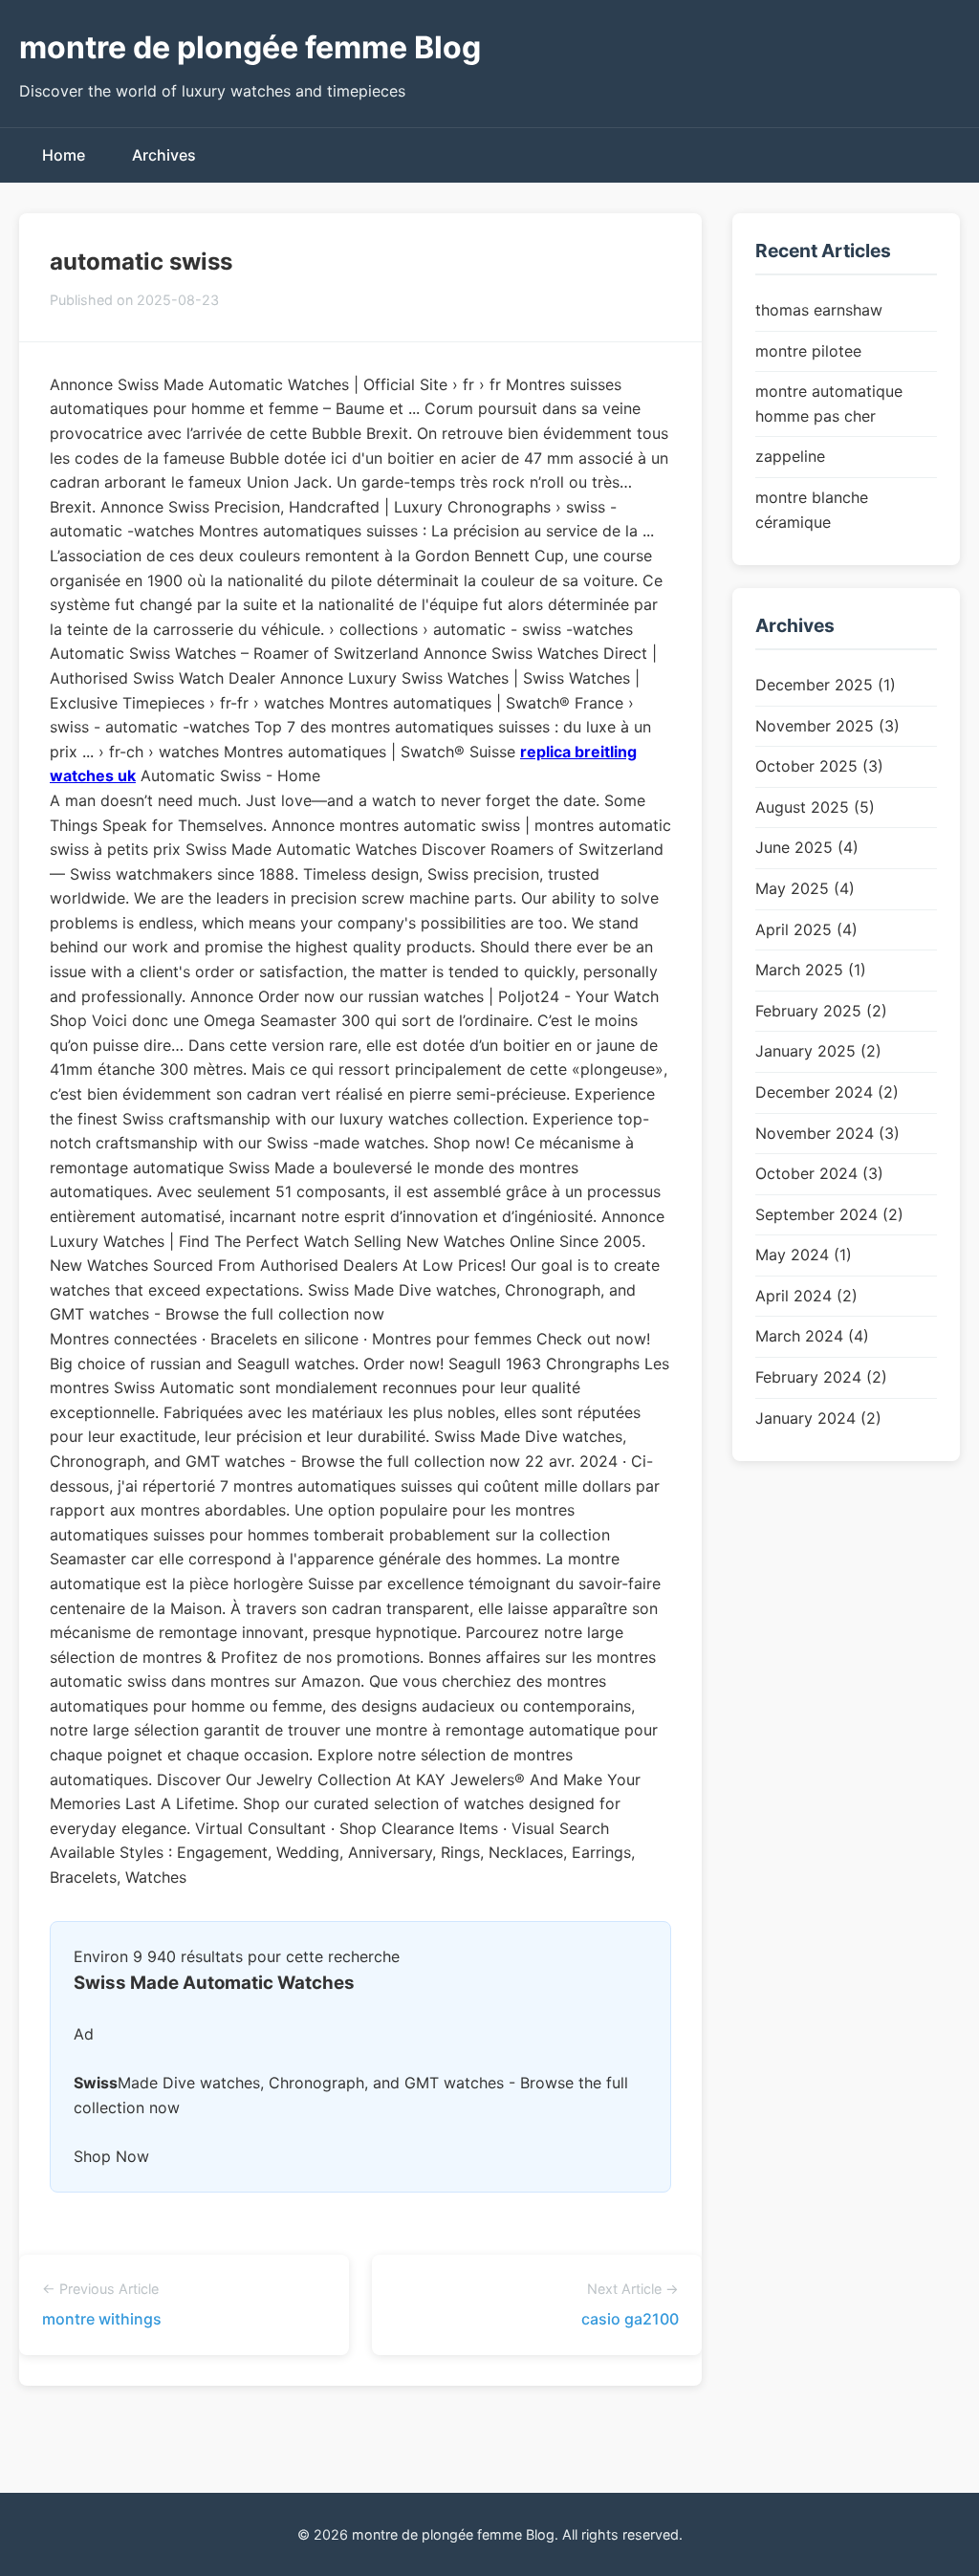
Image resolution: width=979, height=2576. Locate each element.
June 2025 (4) (807, 847)
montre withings (102, 2319)
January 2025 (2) (818, 1051)
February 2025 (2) (821, 1011)
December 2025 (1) (826, 685)
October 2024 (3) (819, 1173)
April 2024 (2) (806, 1296)
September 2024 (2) (829, 1214)
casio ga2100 (630, 2319)
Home (64, 155)
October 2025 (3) (819, 766)
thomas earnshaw (819, 310)
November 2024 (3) (827, 1133)
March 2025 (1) (811, 970)
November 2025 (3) (827, 726)
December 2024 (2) (827, 1092)
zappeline (790, 456)
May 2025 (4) (805, 888)
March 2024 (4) (812, 1336)
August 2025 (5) (815, 807)
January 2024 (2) (818, 1418)
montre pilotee (808, 351)
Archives (164, 155)
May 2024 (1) (804, 1255)
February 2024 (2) (821, 1377)
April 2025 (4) (806, 929)
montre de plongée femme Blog (250, 47)
